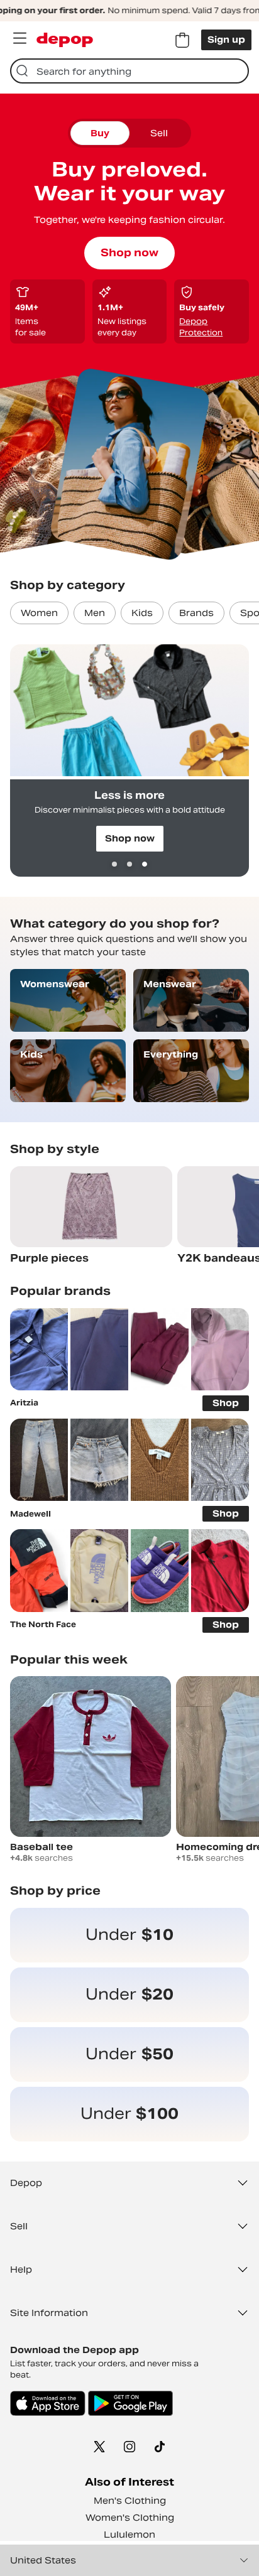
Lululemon (129, 2535)
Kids (142, 613)
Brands (196, 613)
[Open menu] (19, 38)
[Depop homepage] (65, 40)
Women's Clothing (130, 2518)
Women (39, 613)
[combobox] (129, 71)
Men (95, 613)
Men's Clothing (130, 2501)
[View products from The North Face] (39, 1570)
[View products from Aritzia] (39, 1349)
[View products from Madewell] (39, 1460)
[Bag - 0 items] (182, 40)
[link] (129, 1935)
